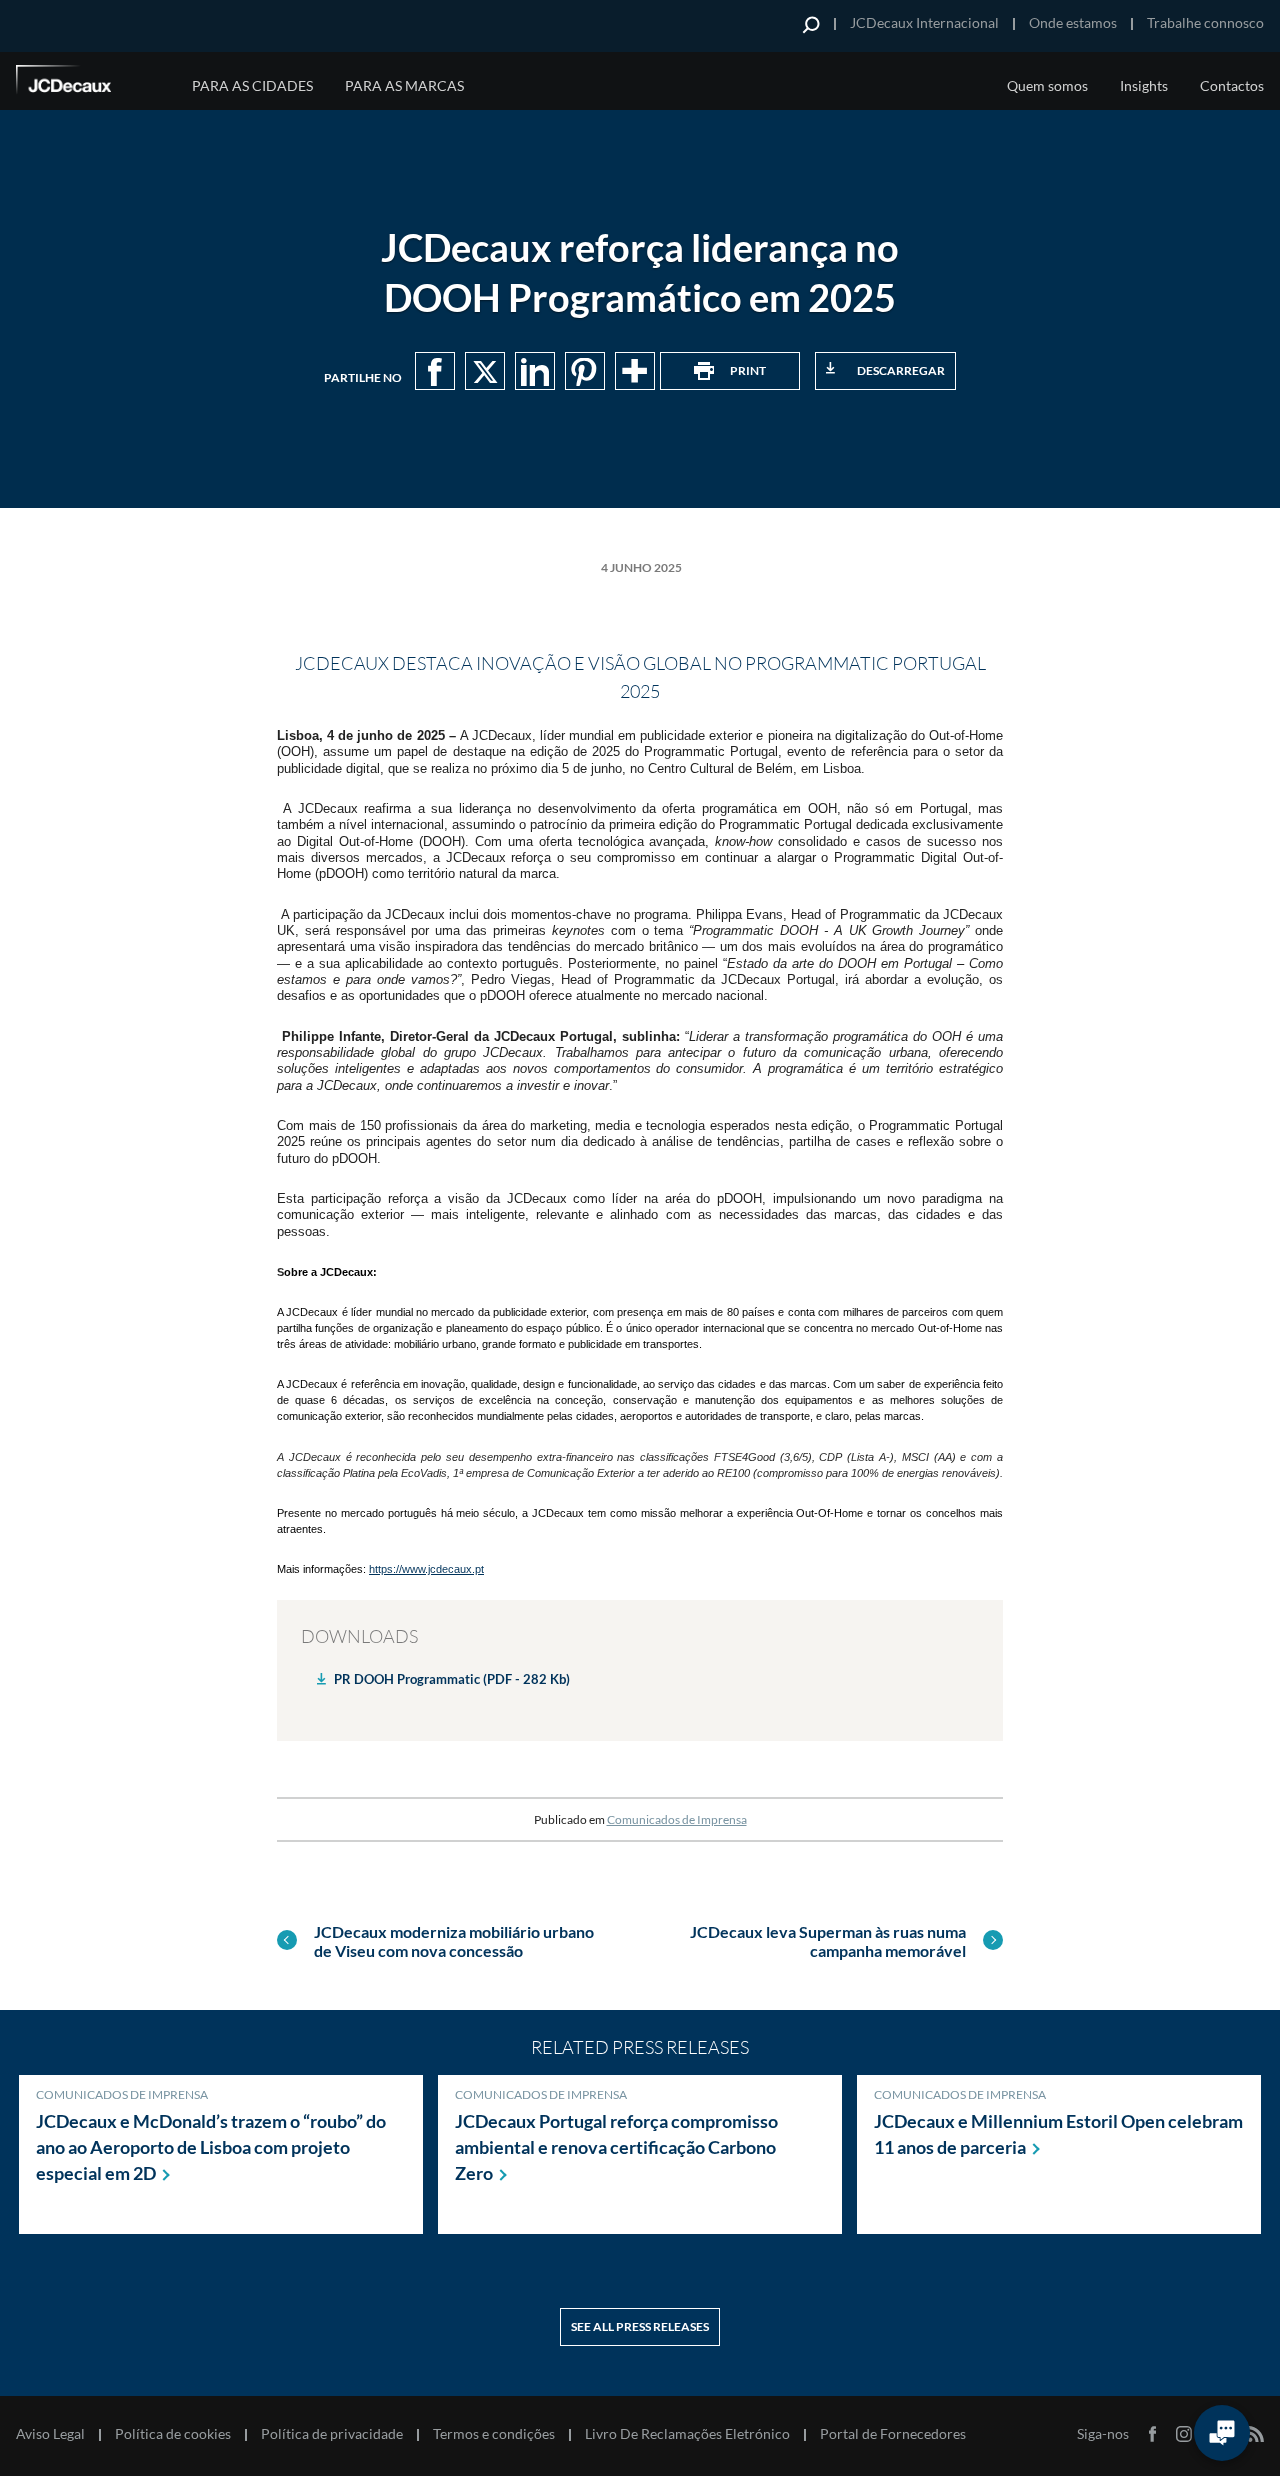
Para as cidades (252, 85)
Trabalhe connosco (1205, 22)
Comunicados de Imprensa (677, 1819)
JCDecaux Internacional (924, 22)
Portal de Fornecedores (893, 2434)
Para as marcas (404, 85)
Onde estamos (1073, 22)
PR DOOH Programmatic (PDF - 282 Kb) (452, 1679)
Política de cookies (173, 2434)
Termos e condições (494, 2434)
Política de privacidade (332, 2434)
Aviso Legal (50, 2434)
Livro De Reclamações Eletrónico (687, 2434)
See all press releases (640, 2326)
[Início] (91, 83)
